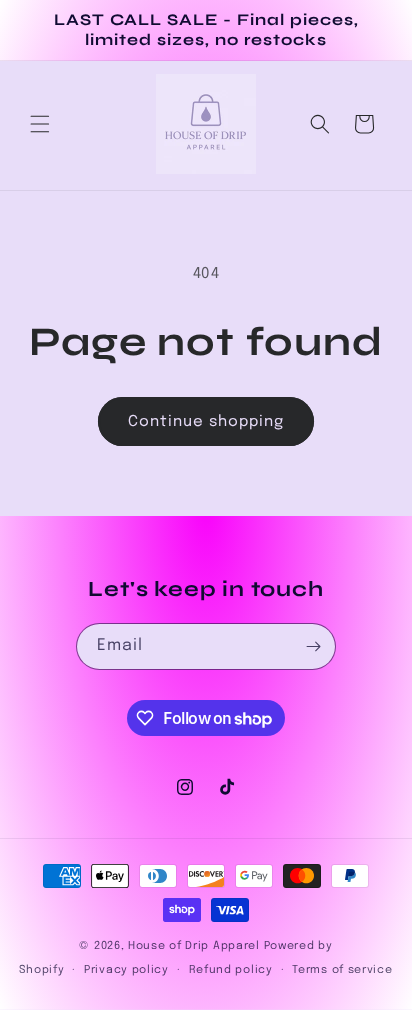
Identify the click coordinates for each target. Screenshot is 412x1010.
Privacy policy (126, 970)
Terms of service (342, 970)
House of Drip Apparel (194, 946)
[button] (40, 124)
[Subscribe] (313, 646)
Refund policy (231, 970)
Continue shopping (206, 422)
